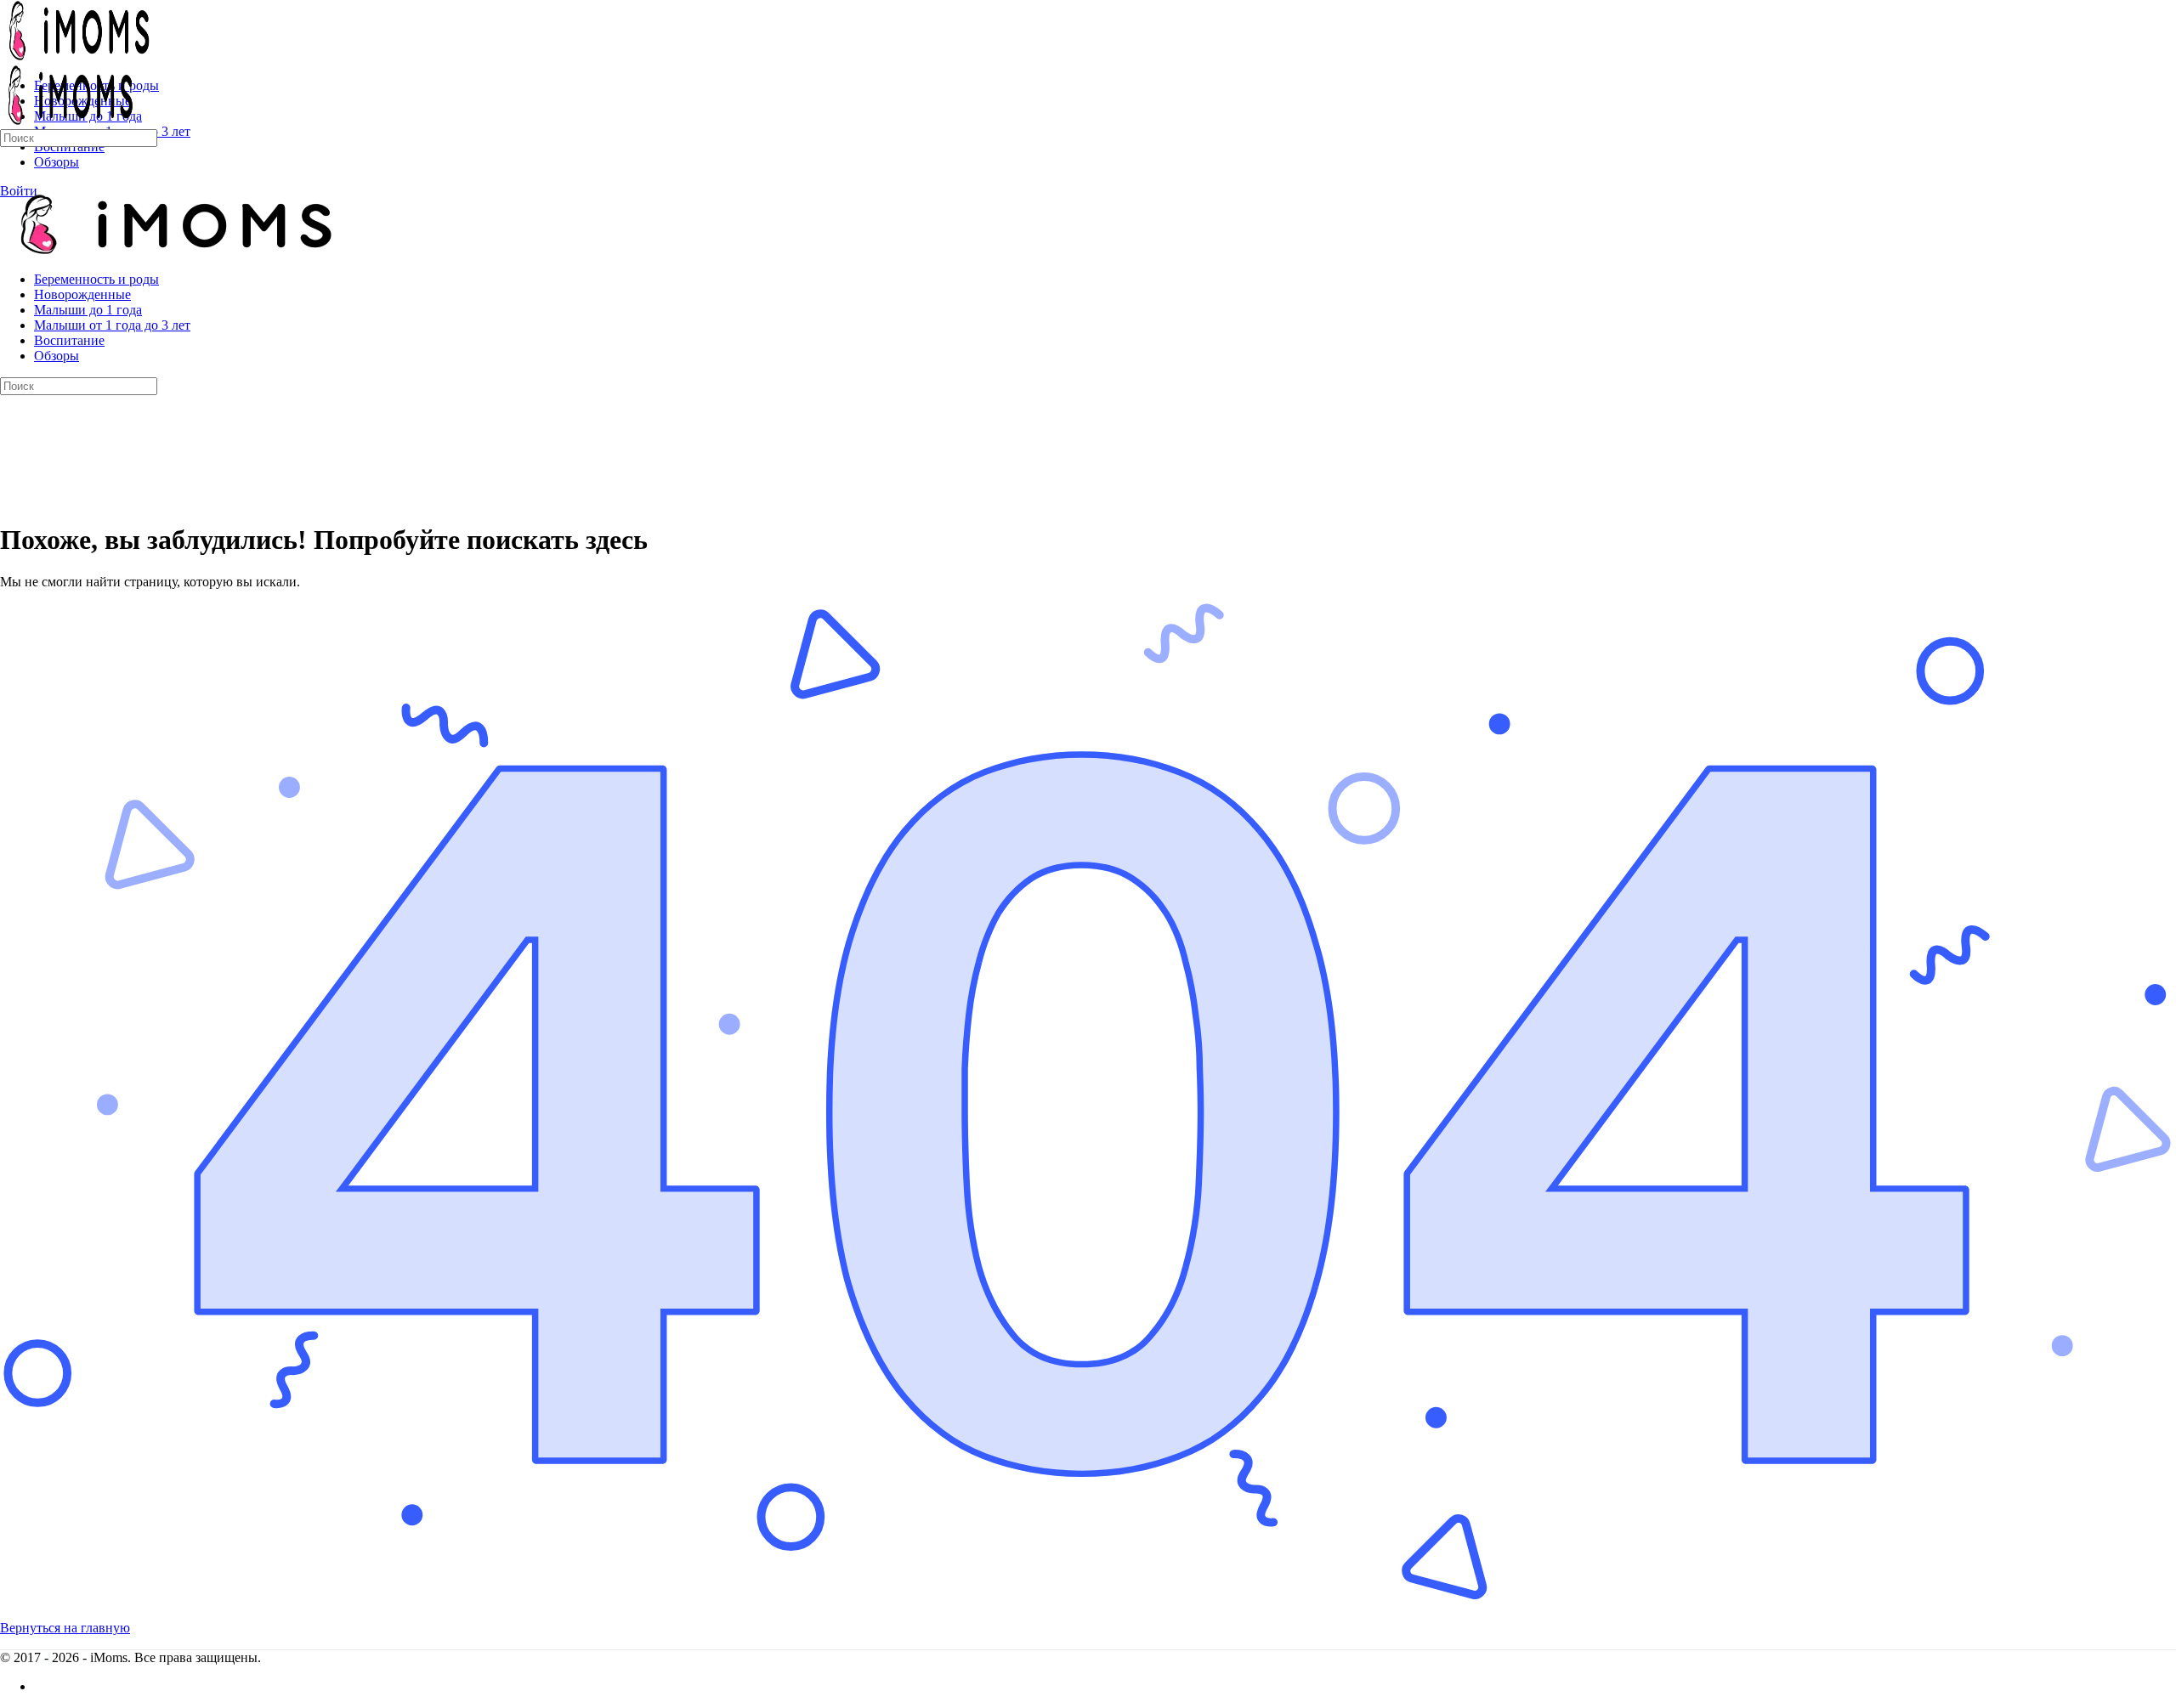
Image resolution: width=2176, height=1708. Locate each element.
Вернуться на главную (65, 1628)
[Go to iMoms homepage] (76, 57)
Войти (19, 191)
